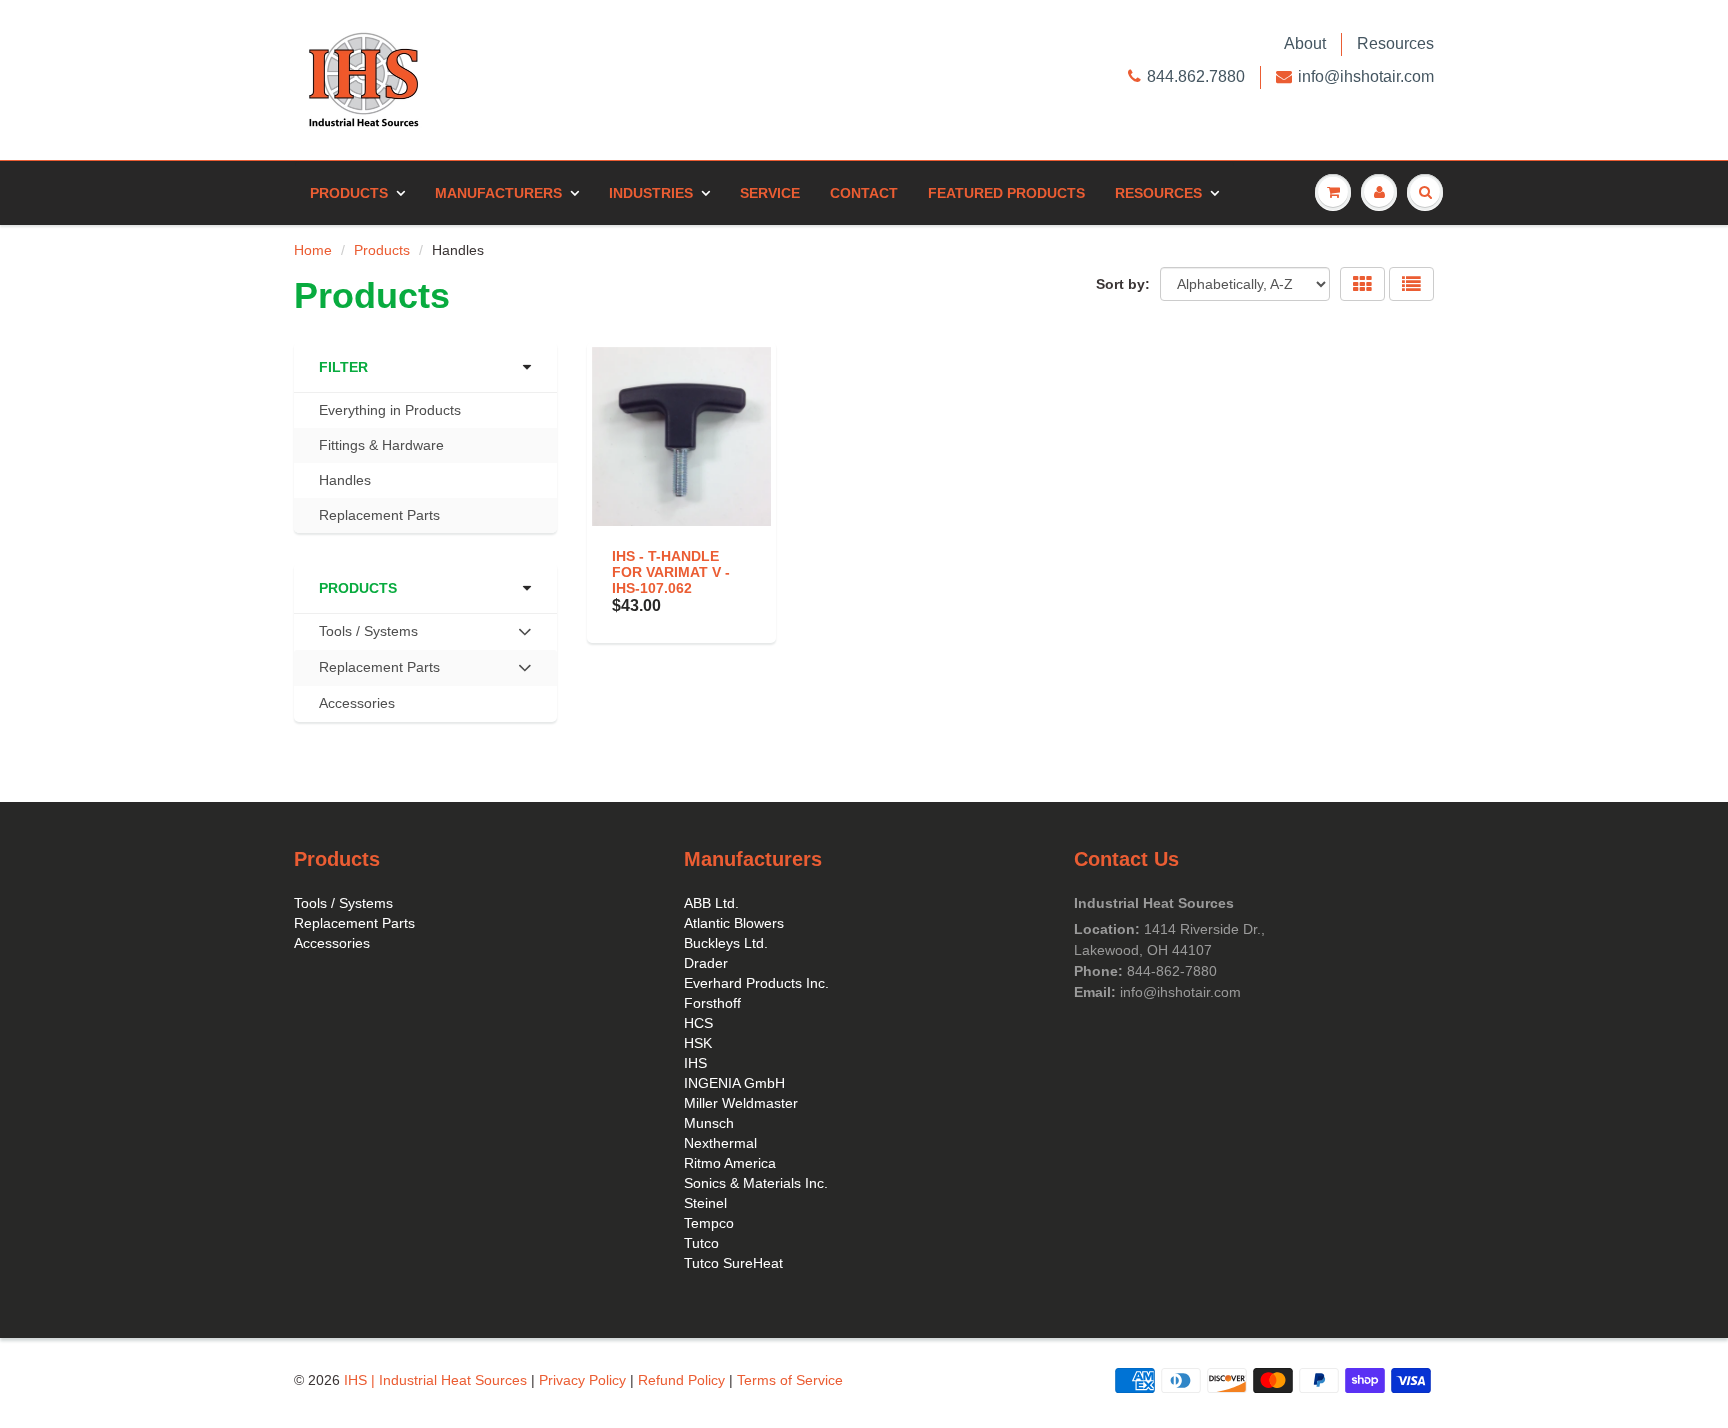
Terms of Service (790, 1380)
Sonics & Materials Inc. (756, 1183)
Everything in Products (390, 410)
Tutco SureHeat (733, 1263)
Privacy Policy (582, 1380)
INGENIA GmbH (734, 1083)
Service (770, 193)
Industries (651, 193)
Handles (345, 480)
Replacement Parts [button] (379, 672)
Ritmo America (730, 1163)
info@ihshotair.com (1366, 76)
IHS (695, 1063)
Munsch (709, 1123)
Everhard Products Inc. (756, 983)
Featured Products (1006, 193)
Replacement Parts (379, 515)
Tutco (701, 1243)
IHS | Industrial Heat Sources (435, 1380)
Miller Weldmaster (741, 1103)
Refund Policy (681, 1380)
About (1305, 43)
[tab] (425, 632)
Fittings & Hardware (381, 445)
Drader (706, 963)
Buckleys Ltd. (726, 943)
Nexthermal (720, 1143)
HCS (698, 1023)
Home (313, 250)
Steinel (705, 1203)
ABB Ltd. (711, 903)
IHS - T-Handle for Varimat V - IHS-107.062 (671, 572)
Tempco (709, 1223)
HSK (698, 1043)
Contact (864, 193)
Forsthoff (712, 1003)
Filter (343, 367)
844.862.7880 (1196, 76)
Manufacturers (498, 193)
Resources (1395, 43)
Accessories (357, 703)
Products (349, 193)
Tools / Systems (343, 903)
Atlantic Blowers (734, 923)
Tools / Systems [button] (368, 636)
